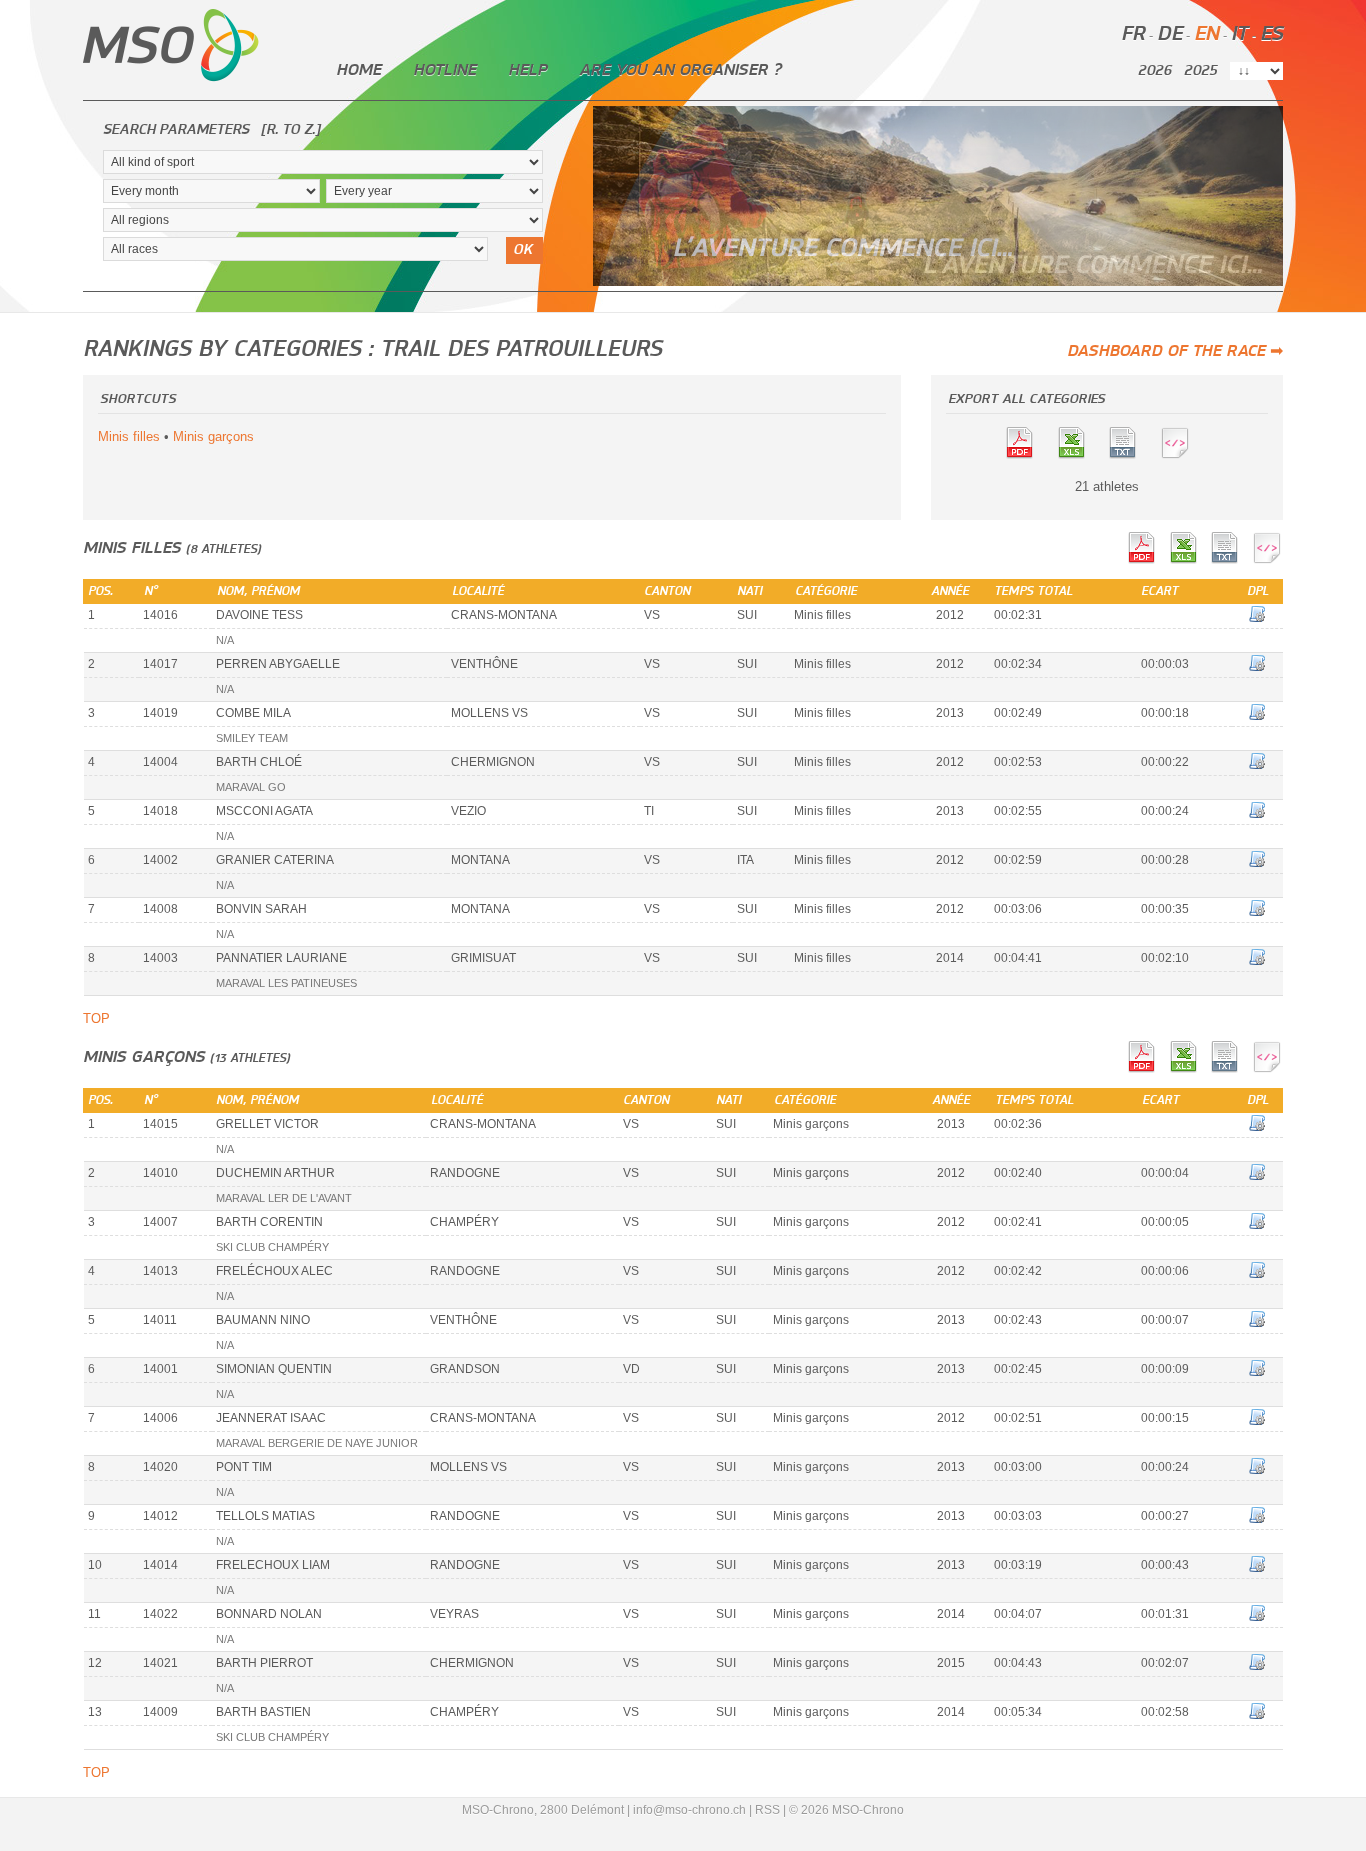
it (1239, 34)
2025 (1200, 71)
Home (358, 70)
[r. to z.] (290, 130)
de (1169, 34)
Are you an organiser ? (680, 70)
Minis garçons (213, 436)
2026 (1154, 71)
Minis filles (129, 436)
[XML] (1185, 454)
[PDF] (1029, 454)
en (1206, 34)
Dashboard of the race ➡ (1175, 351)
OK (522, 250)
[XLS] (1081, 454)
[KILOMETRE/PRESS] (1133, 454)
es (1271, 34)
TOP (96, 1018)
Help (527, 70)
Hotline (444, 70)
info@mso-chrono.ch (689, 1810)
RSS (767, 1810)
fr (1133, 34)
